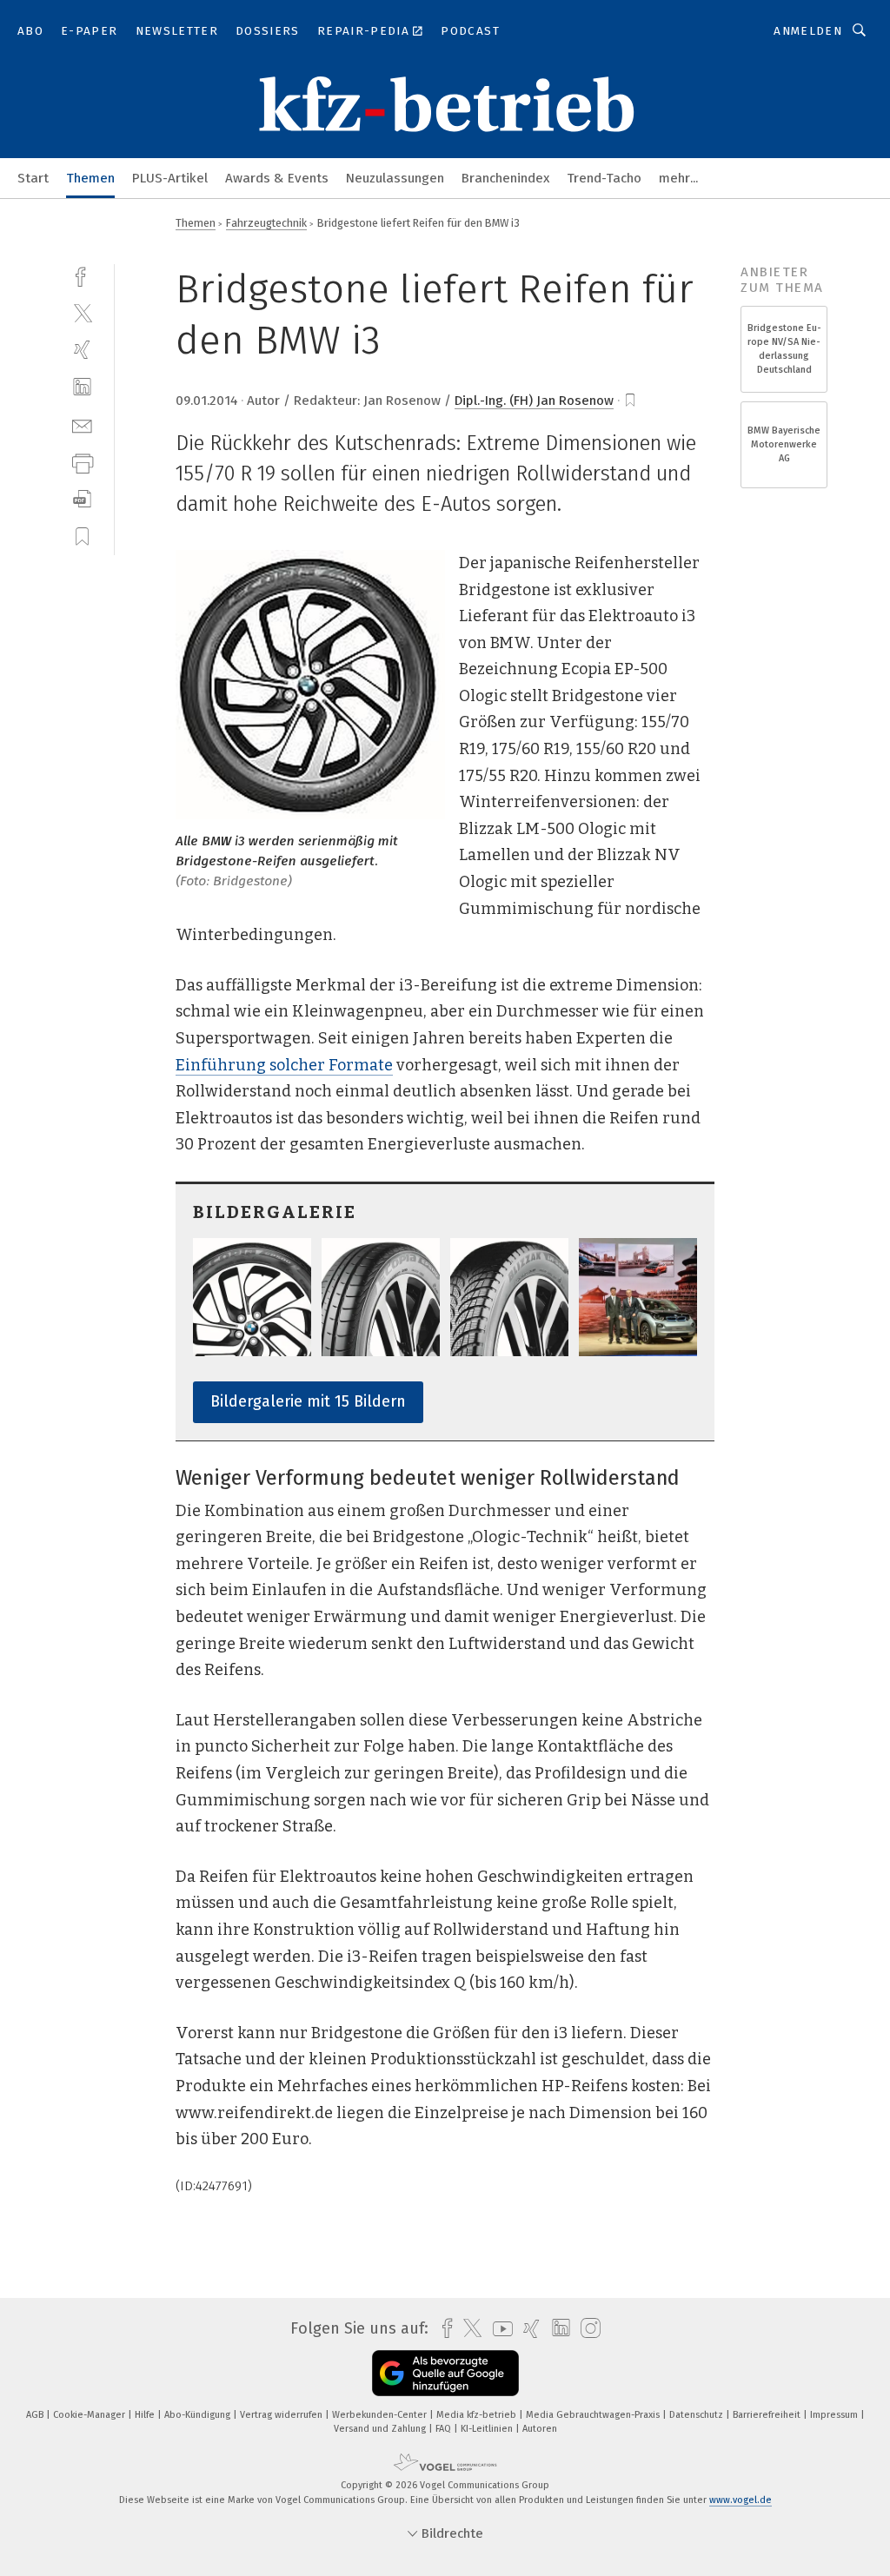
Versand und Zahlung (381, 2429)
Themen (90, 178)
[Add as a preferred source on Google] (445, 2373)
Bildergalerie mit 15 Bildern (308, 1401)
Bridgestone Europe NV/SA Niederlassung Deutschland (784, 349)
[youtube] (498, 2329)
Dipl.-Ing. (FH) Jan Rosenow (534, 401)
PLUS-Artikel (170, 178)
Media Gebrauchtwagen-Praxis (594, 2415)
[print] (82, 462)
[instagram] (586, 2329)
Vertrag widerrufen (282, 2415)
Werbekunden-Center (381, 2415)
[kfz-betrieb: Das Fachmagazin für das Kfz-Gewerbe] (33, 177)
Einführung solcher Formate (284, 1065)
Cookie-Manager (90, 2415)
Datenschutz (697, 2415)
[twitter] (82, 312)
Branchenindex (505, 178)
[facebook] (82, 275)
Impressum (835, 2415)
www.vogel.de (741, 2500)
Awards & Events (277, 178)
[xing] (82, 350)
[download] (82, 499)
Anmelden (808, 31)
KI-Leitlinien (488, 2429)
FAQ (445, 2429)
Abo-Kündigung (199, 2415)
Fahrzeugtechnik (266, 223)
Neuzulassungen (395, 178)
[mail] (82, 424)
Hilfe (146, 2415)
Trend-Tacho (604, 178)
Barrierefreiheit (768, 2415)
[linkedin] (82, 387)
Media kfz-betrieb (478, 2415)
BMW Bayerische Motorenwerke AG (784, 444)
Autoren (540, 2429)
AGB (36, 2415)
